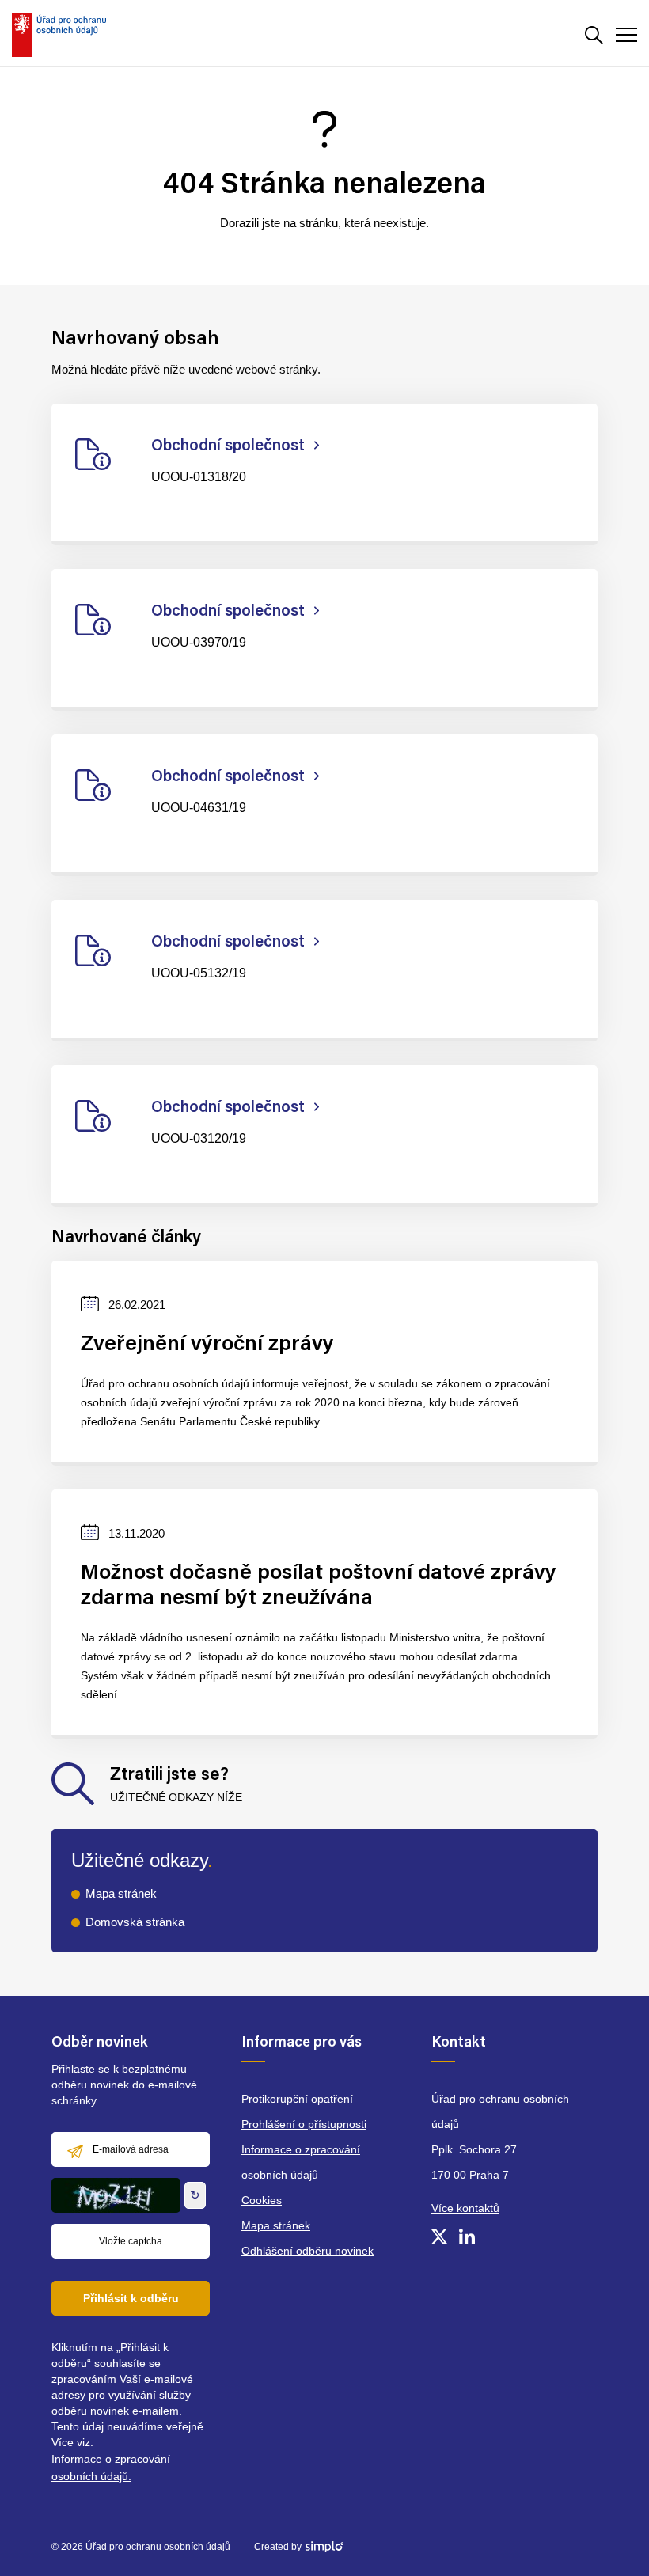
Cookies (262, 2200)
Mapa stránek (121, 1893)
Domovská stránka (135, 1922)
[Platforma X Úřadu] (439, 2236)
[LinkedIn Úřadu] (467, 2236)
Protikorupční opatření (297, 2099)
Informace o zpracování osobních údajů (301, 2162)
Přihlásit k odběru (131, 2298)
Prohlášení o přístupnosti (304, 2124)
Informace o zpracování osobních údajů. (111, 2468)
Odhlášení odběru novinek (307, 2251)
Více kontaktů (465, 2208)
